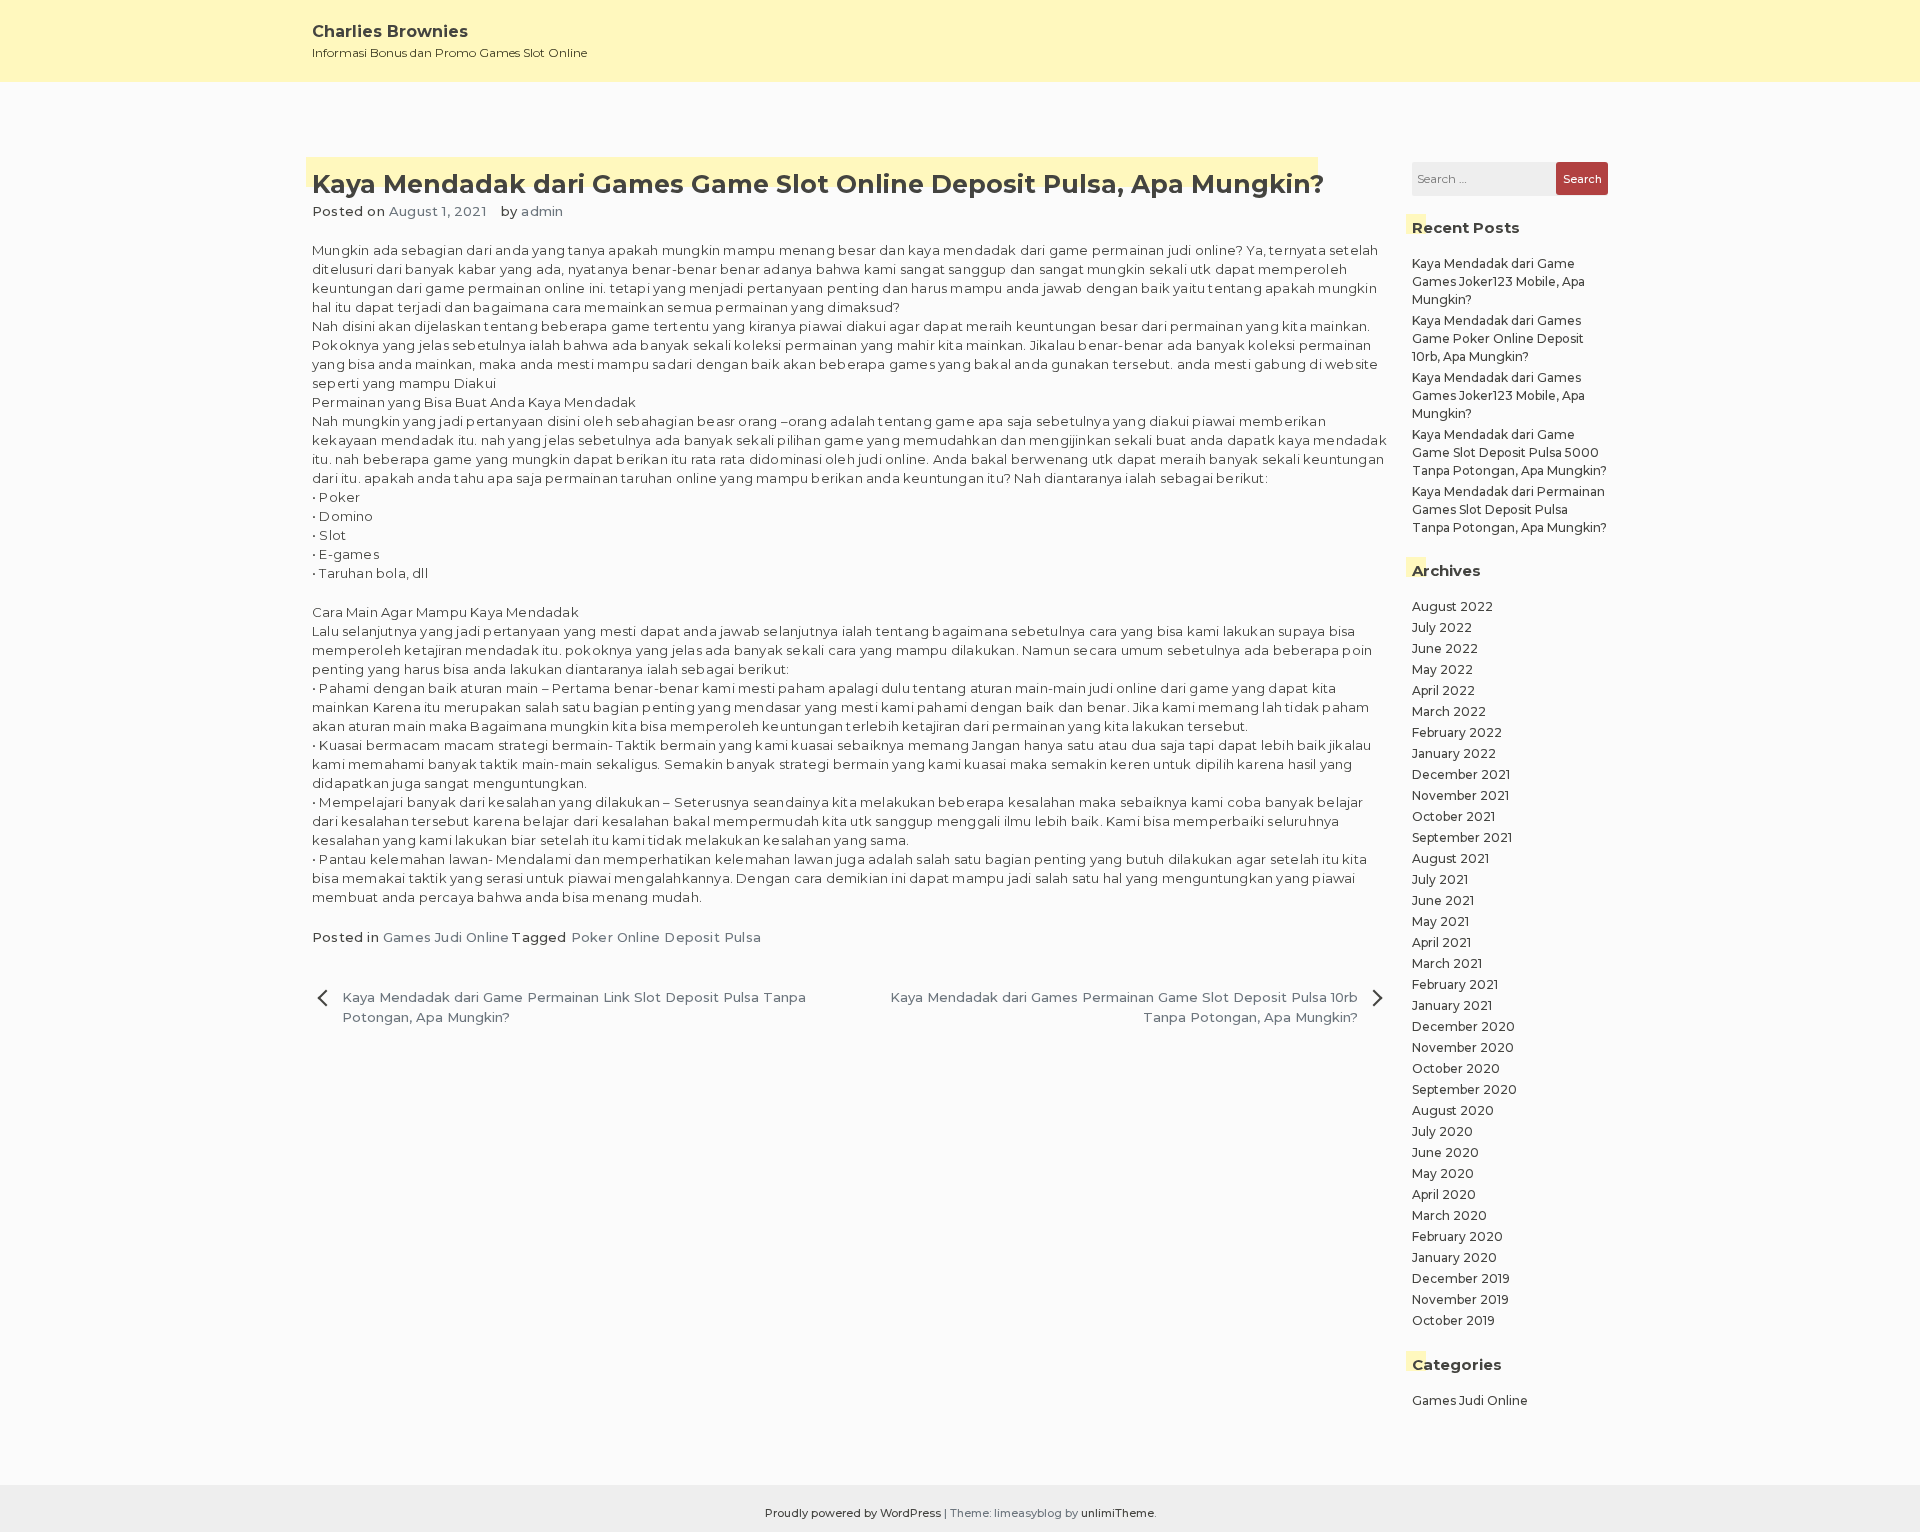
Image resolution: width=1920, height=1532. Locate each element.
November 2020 (1463, 1047)
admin (542, 211)
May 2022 (1442, 669)
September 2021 (1462, 837)
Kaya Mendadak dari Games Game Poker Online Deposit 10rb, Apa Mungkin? (1498, 338)
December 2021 (1461, 774)
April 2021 (1441, 942)
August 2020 (1453, 1110)
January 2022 (1454, 753)
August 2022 (1452, 606)
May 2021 (1440, 921)
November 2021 (1460, 795)
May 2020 (1443, 1173)
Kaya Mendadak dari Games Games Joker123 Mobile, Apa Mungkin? (1498, 395)
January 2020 (1454, 1257)
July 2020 (1442, 1131)
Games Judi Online (446, 937)
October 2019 (1453, 1320)
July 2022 (1442, 627)
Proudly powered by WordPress (854, 1513)
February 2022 (1457, 732)
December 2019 (1461, 1278)
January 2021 (1452, 1005)
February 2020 (1457, 1236)
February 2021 (1455, 984)
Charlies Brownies (390, 31)
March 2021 (1447, 963)
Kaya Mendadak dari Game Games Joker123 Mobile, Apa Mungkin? (1498, 281)
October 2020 (1456, 1068)
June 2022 (1445, 648)
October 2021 (1453, 816)
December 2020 (1463, 1026)
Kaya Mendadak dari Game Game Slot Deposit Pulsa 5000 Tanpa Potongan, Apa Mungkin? (1509, 452)
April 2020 (1444, 1194)
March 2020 (1449, 1215)
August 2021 (1450, 858)
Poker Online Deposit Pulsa (666, 937)
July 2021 (1440, 879)
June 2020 (1445, 1152)
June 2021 (1443, 900)
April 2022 (1443, 690)
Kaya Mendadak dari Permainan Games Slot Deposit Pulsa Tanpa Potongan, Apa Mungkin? (1509, 509)
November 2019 (1460, 1299)
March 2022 (1449, 711)
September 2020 (1464, 1089)
